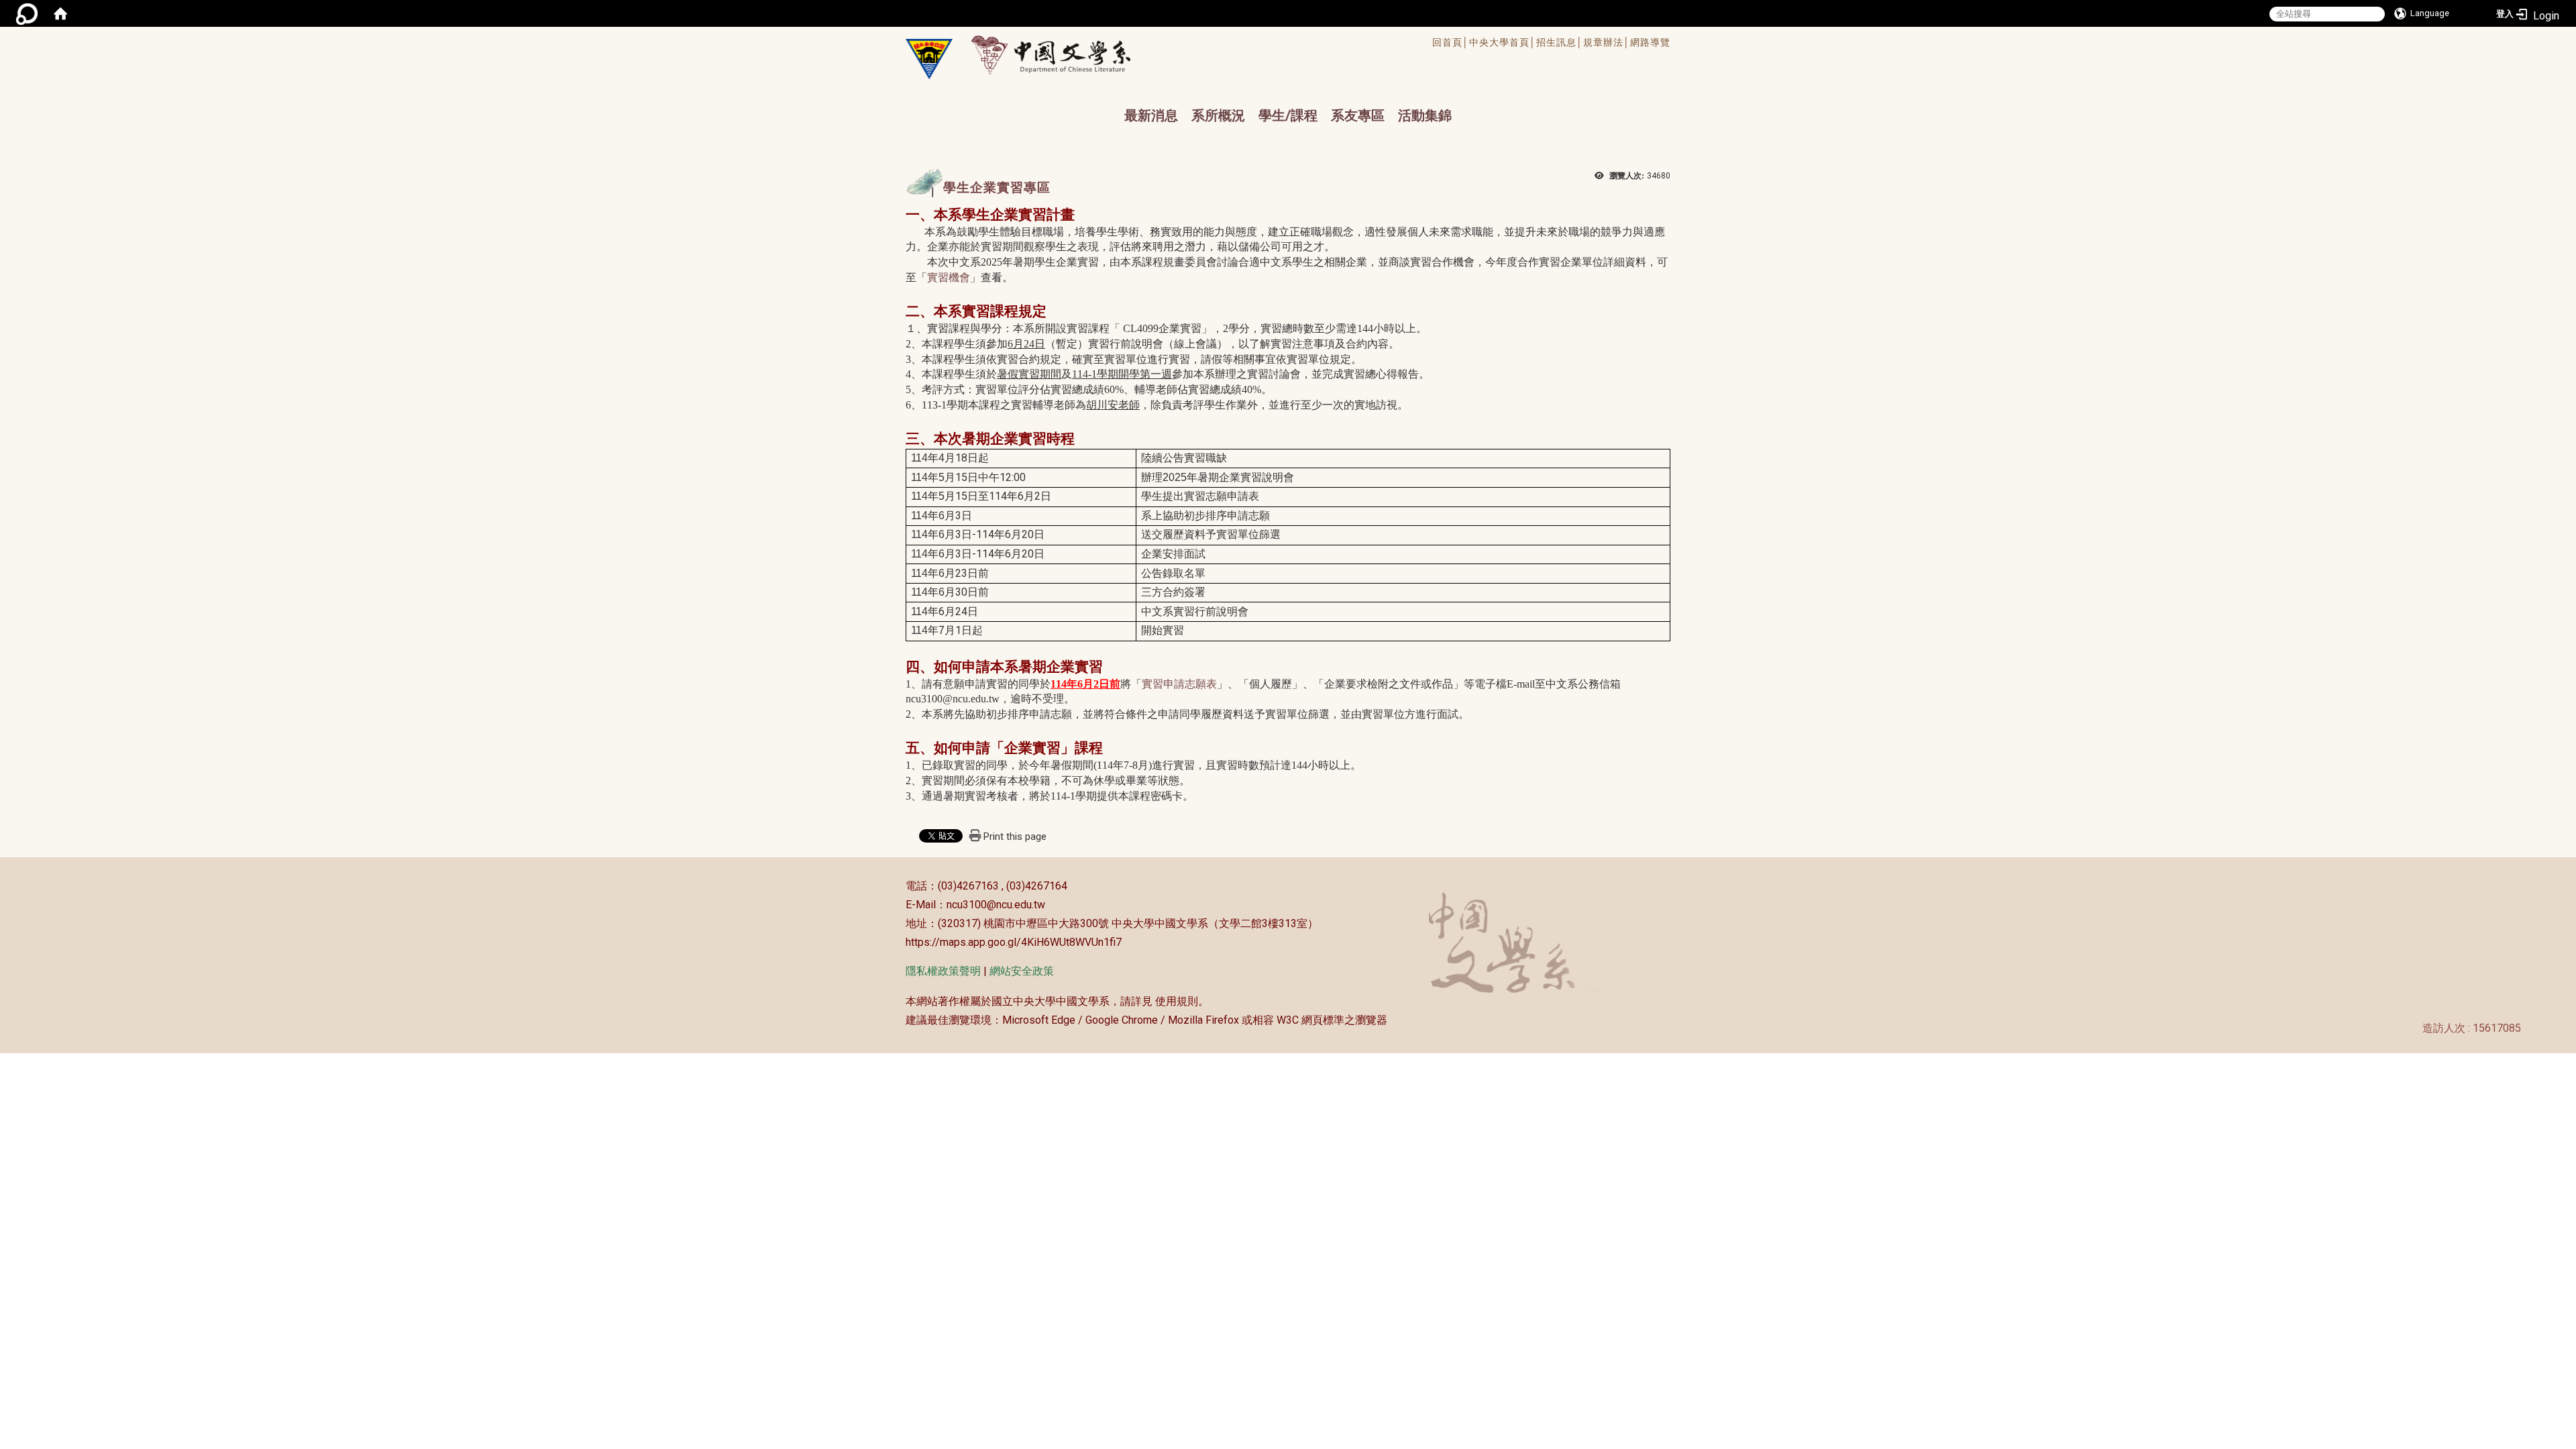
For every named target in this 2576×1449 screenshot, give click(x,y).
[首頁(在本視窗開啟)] (60, 13)
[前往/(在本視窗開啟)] (1064, 55)
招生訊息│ (1560, 42)
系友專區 (1358, 115)
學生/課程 (1288, 115)
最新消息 (1151, 115)
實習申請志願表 (1179, 684)
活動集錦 (1425, 115)
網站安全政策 (1022, 971)
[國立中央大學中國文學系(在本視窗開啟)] (929, 59)
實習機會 (949, 277)
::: (899, 886)
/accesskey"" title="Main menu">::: (1243, 44)
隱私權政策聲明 (943, 971)
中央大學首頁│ (1503, 42)
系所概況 (1218, 115)
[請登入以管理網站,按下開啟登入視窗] (27, 13)
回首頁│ (1451, 42)
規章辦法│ (1607, 42)
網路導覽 (1650, 42)
